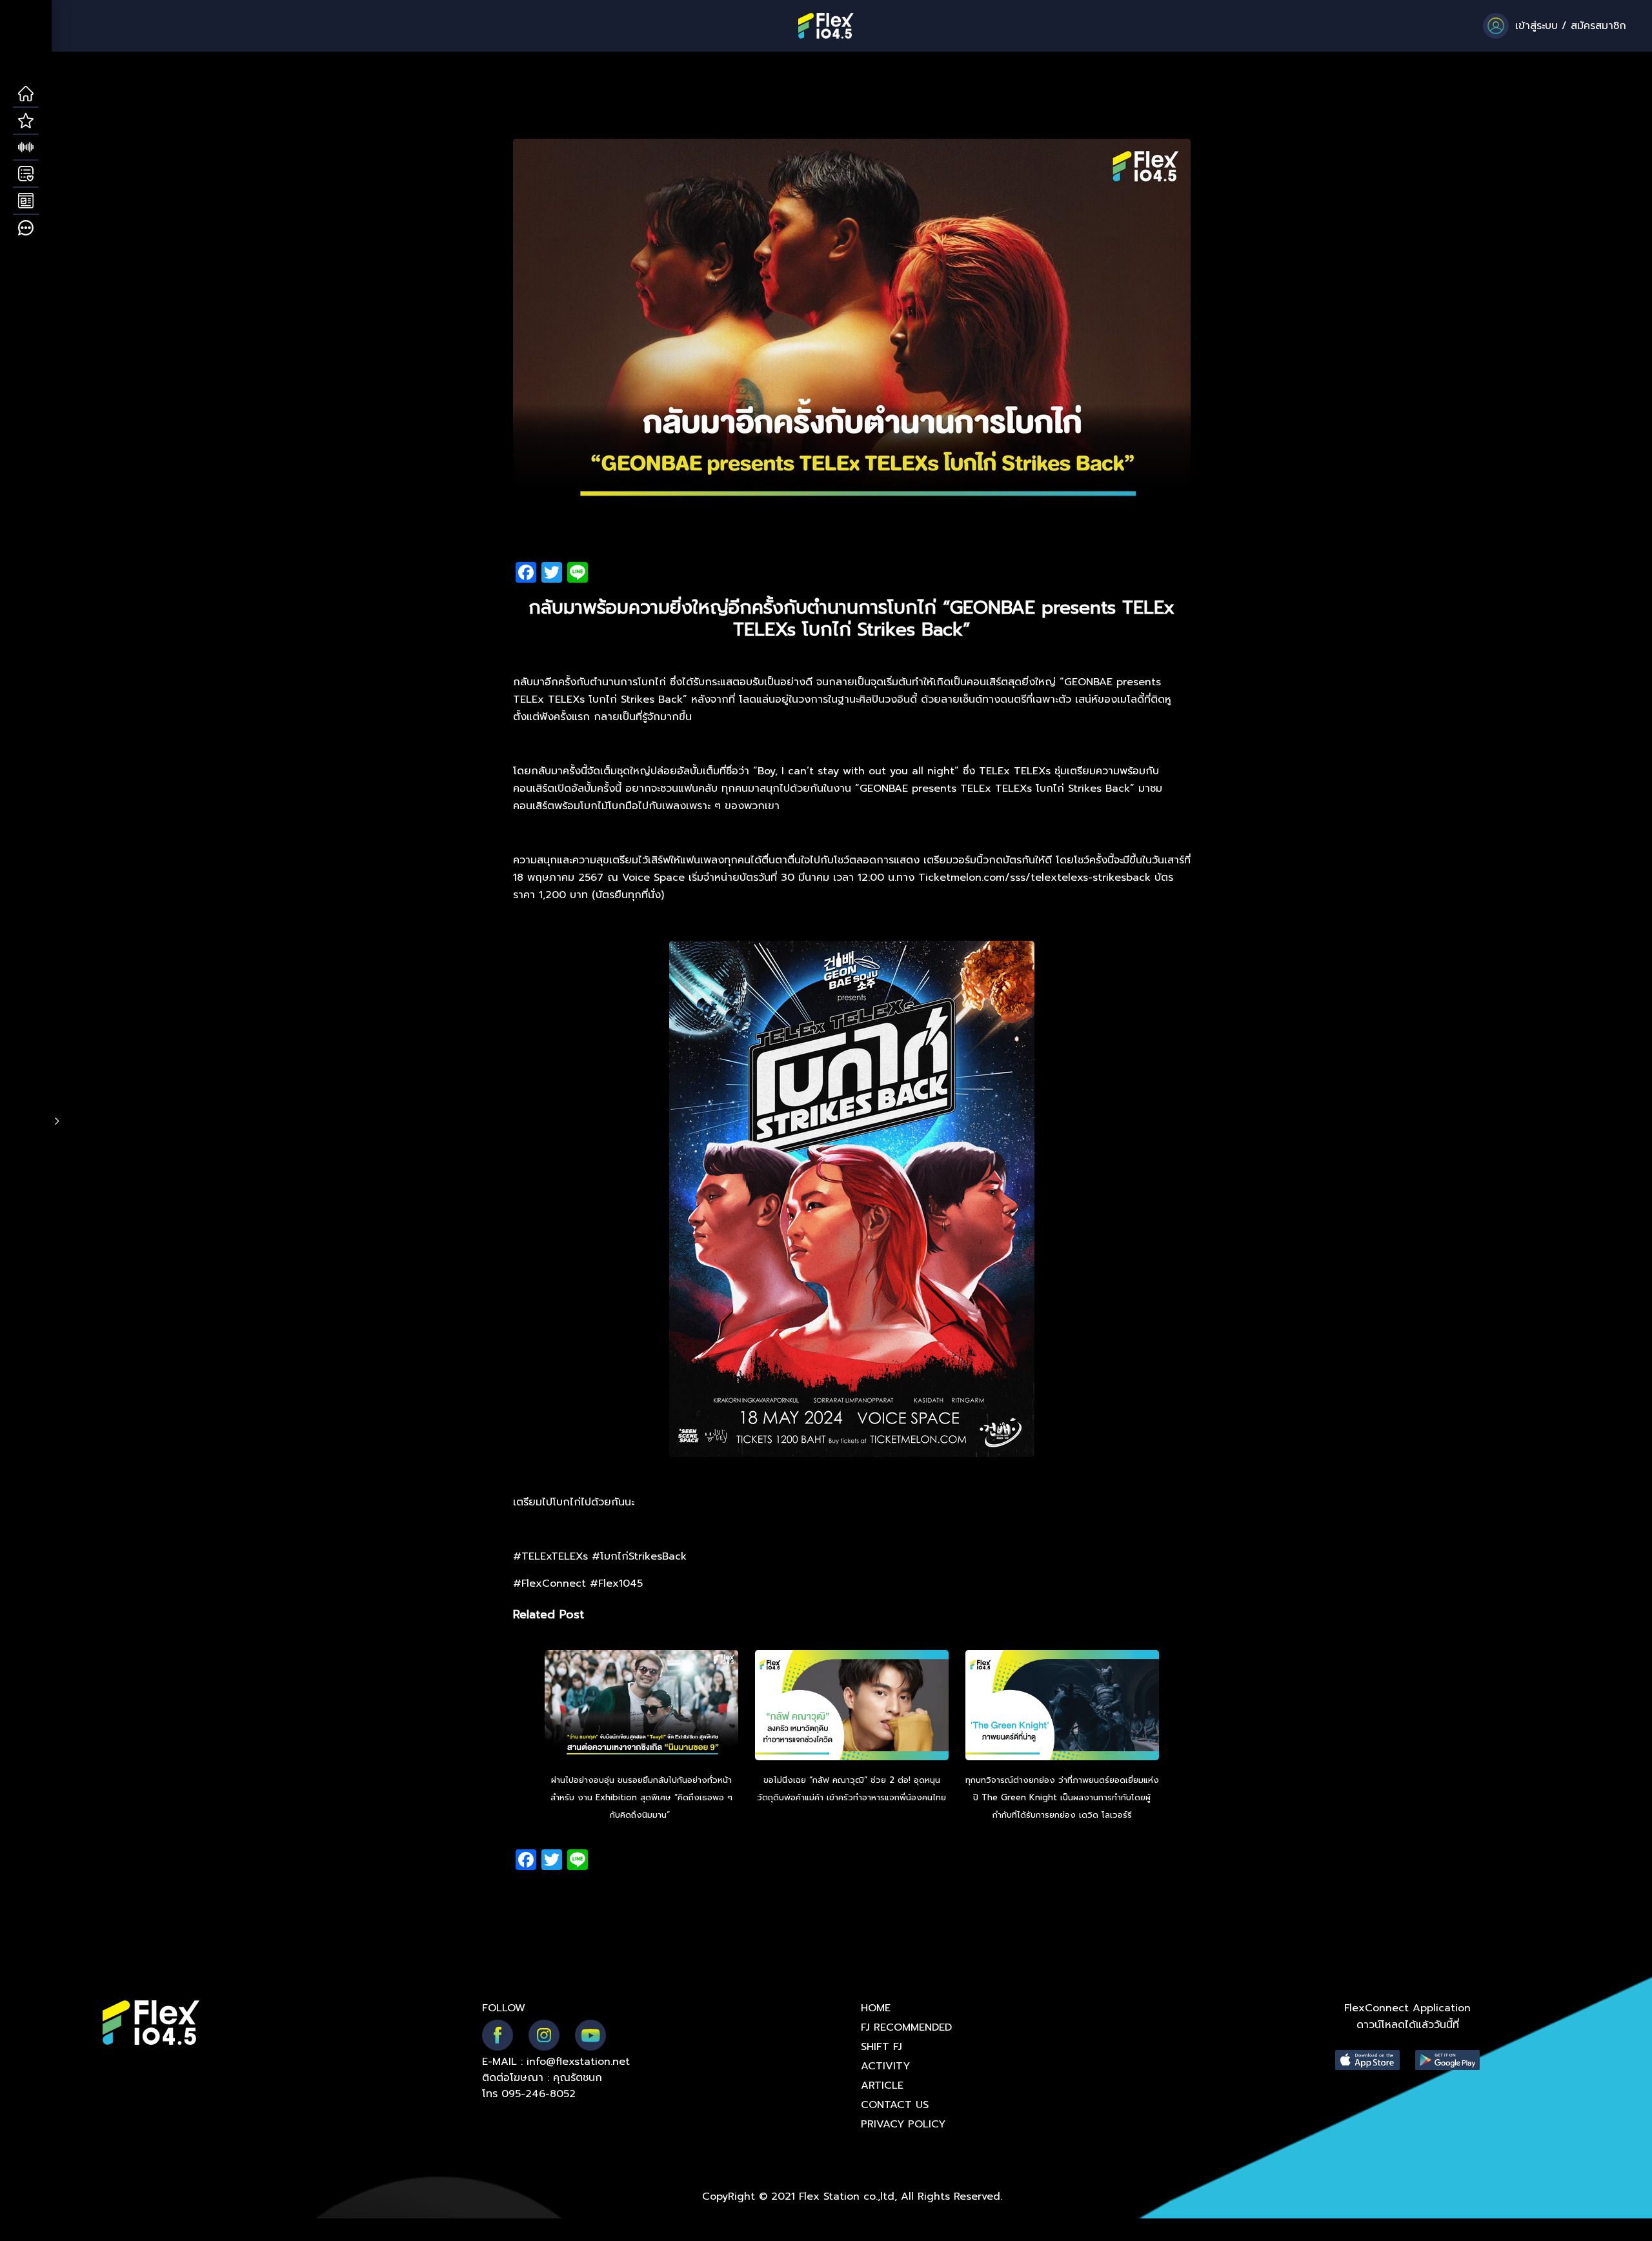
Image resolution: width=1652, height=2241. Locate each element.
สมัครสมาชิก (1598, 26)
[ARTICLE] (26, 201)
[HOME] (26, 94)
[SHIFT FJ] (26, 148)
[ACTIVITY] (26, 174)
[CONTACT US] (26, 228)
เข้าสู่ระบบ (1536, 26)
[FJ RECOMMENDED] (26, 121)
